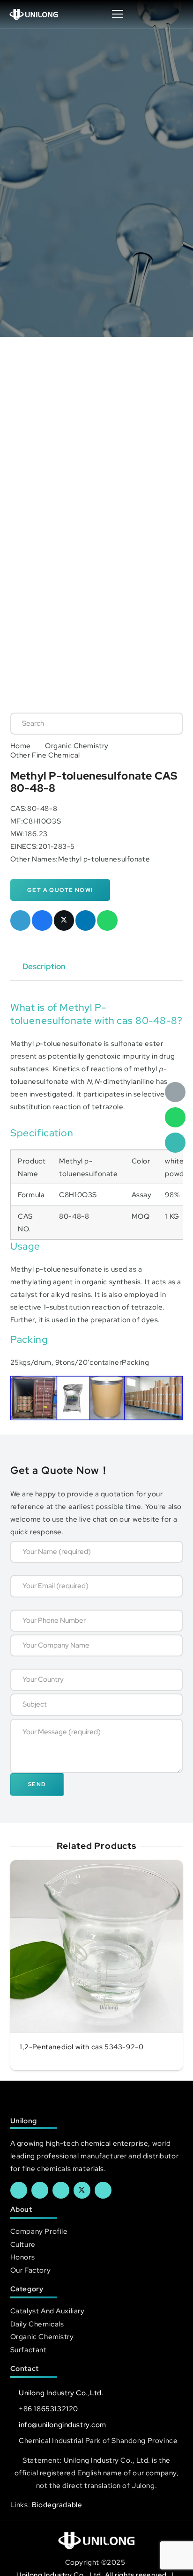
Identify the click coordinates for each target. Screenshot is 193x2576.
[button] (176, 14)
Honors (22, 2257)
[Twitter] (82, 2190)
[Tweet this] (64, 920)
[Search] (166, 723)
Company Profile (39, 2231)
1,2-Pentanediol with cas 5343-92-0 (82, 2047)
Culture (23, 2244)
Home (21, 746)
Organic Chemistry (77, 746)
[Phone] (175, 1143)
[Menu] (118, 14)
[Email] (175, 1092)
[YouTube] (61, 2190)
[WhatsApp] (175, 1118)
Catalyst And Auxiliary (48, 2311)
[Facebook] (19, 2190)
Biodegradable (57, 2505)
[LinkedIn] (40, 2190)
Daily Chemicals (37, 2324)
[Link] (34, 14)
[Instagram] (103, 2190)
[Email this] (21, 920)
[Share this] (42, 920)
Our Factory (30, 2270)
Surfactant (29, 2350)
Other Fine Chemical (45, 755)
